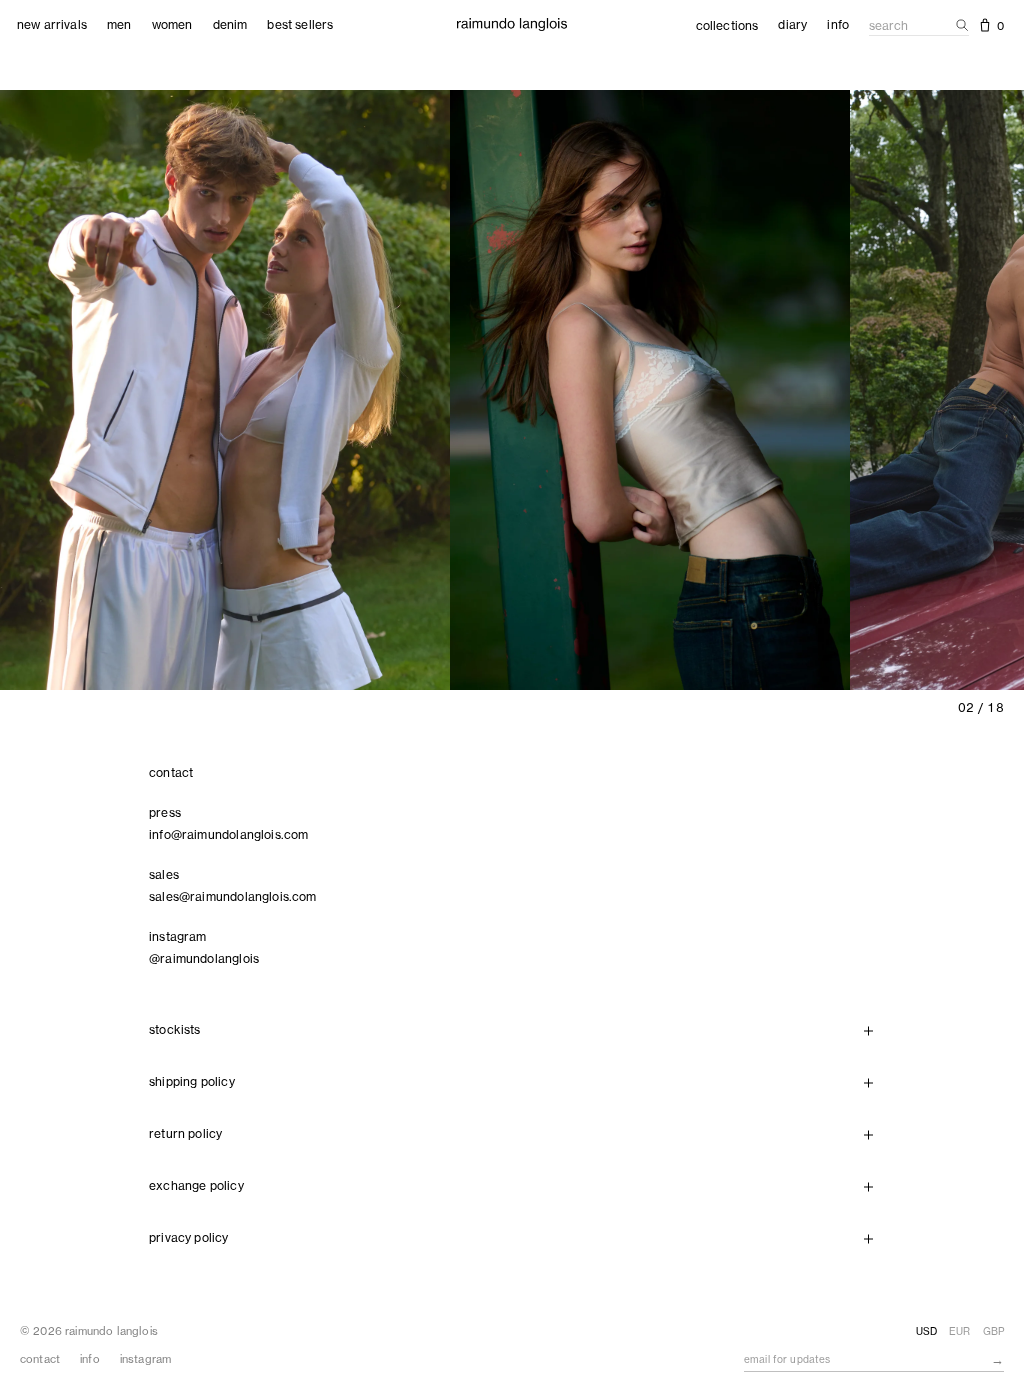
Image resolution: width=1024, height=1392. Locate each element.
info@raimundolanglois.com (229, 834)
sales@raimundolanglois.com (233, 896)
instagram (146, 1359)
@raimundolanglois (204, 958)
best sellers (300, 25)
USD (926, 1331)
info (838, 25)
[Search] (958, 25)
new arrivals (52, 25)
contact (40, 1359)
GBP (993, 1331)
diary (792, 25)
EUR (959, 1331)
